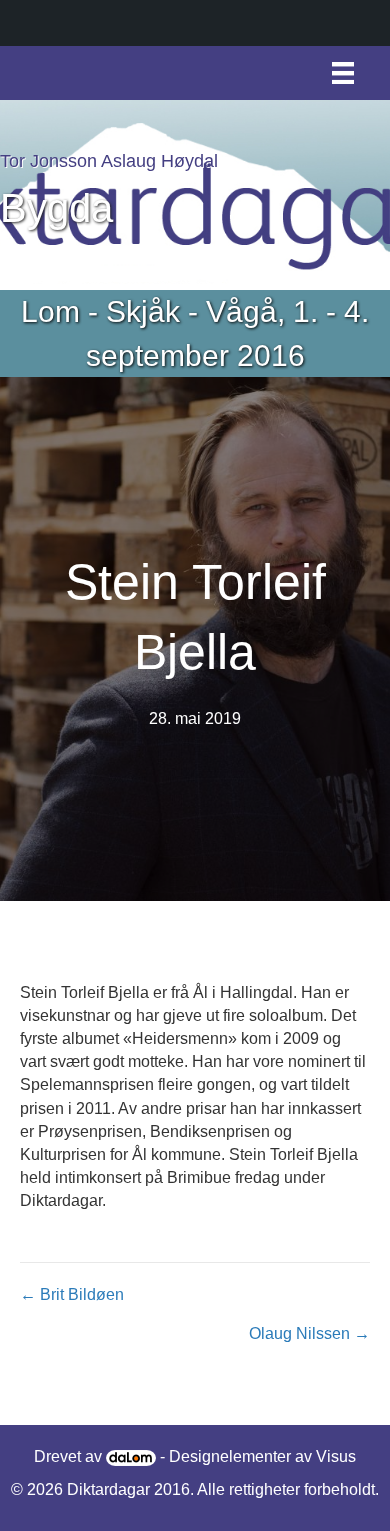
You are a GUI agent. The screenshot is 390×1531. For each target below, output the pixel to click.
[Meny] (343, 73)
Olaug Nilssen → (309, 1333)
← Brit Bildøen (72, 1294)
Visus (336, 1456)
